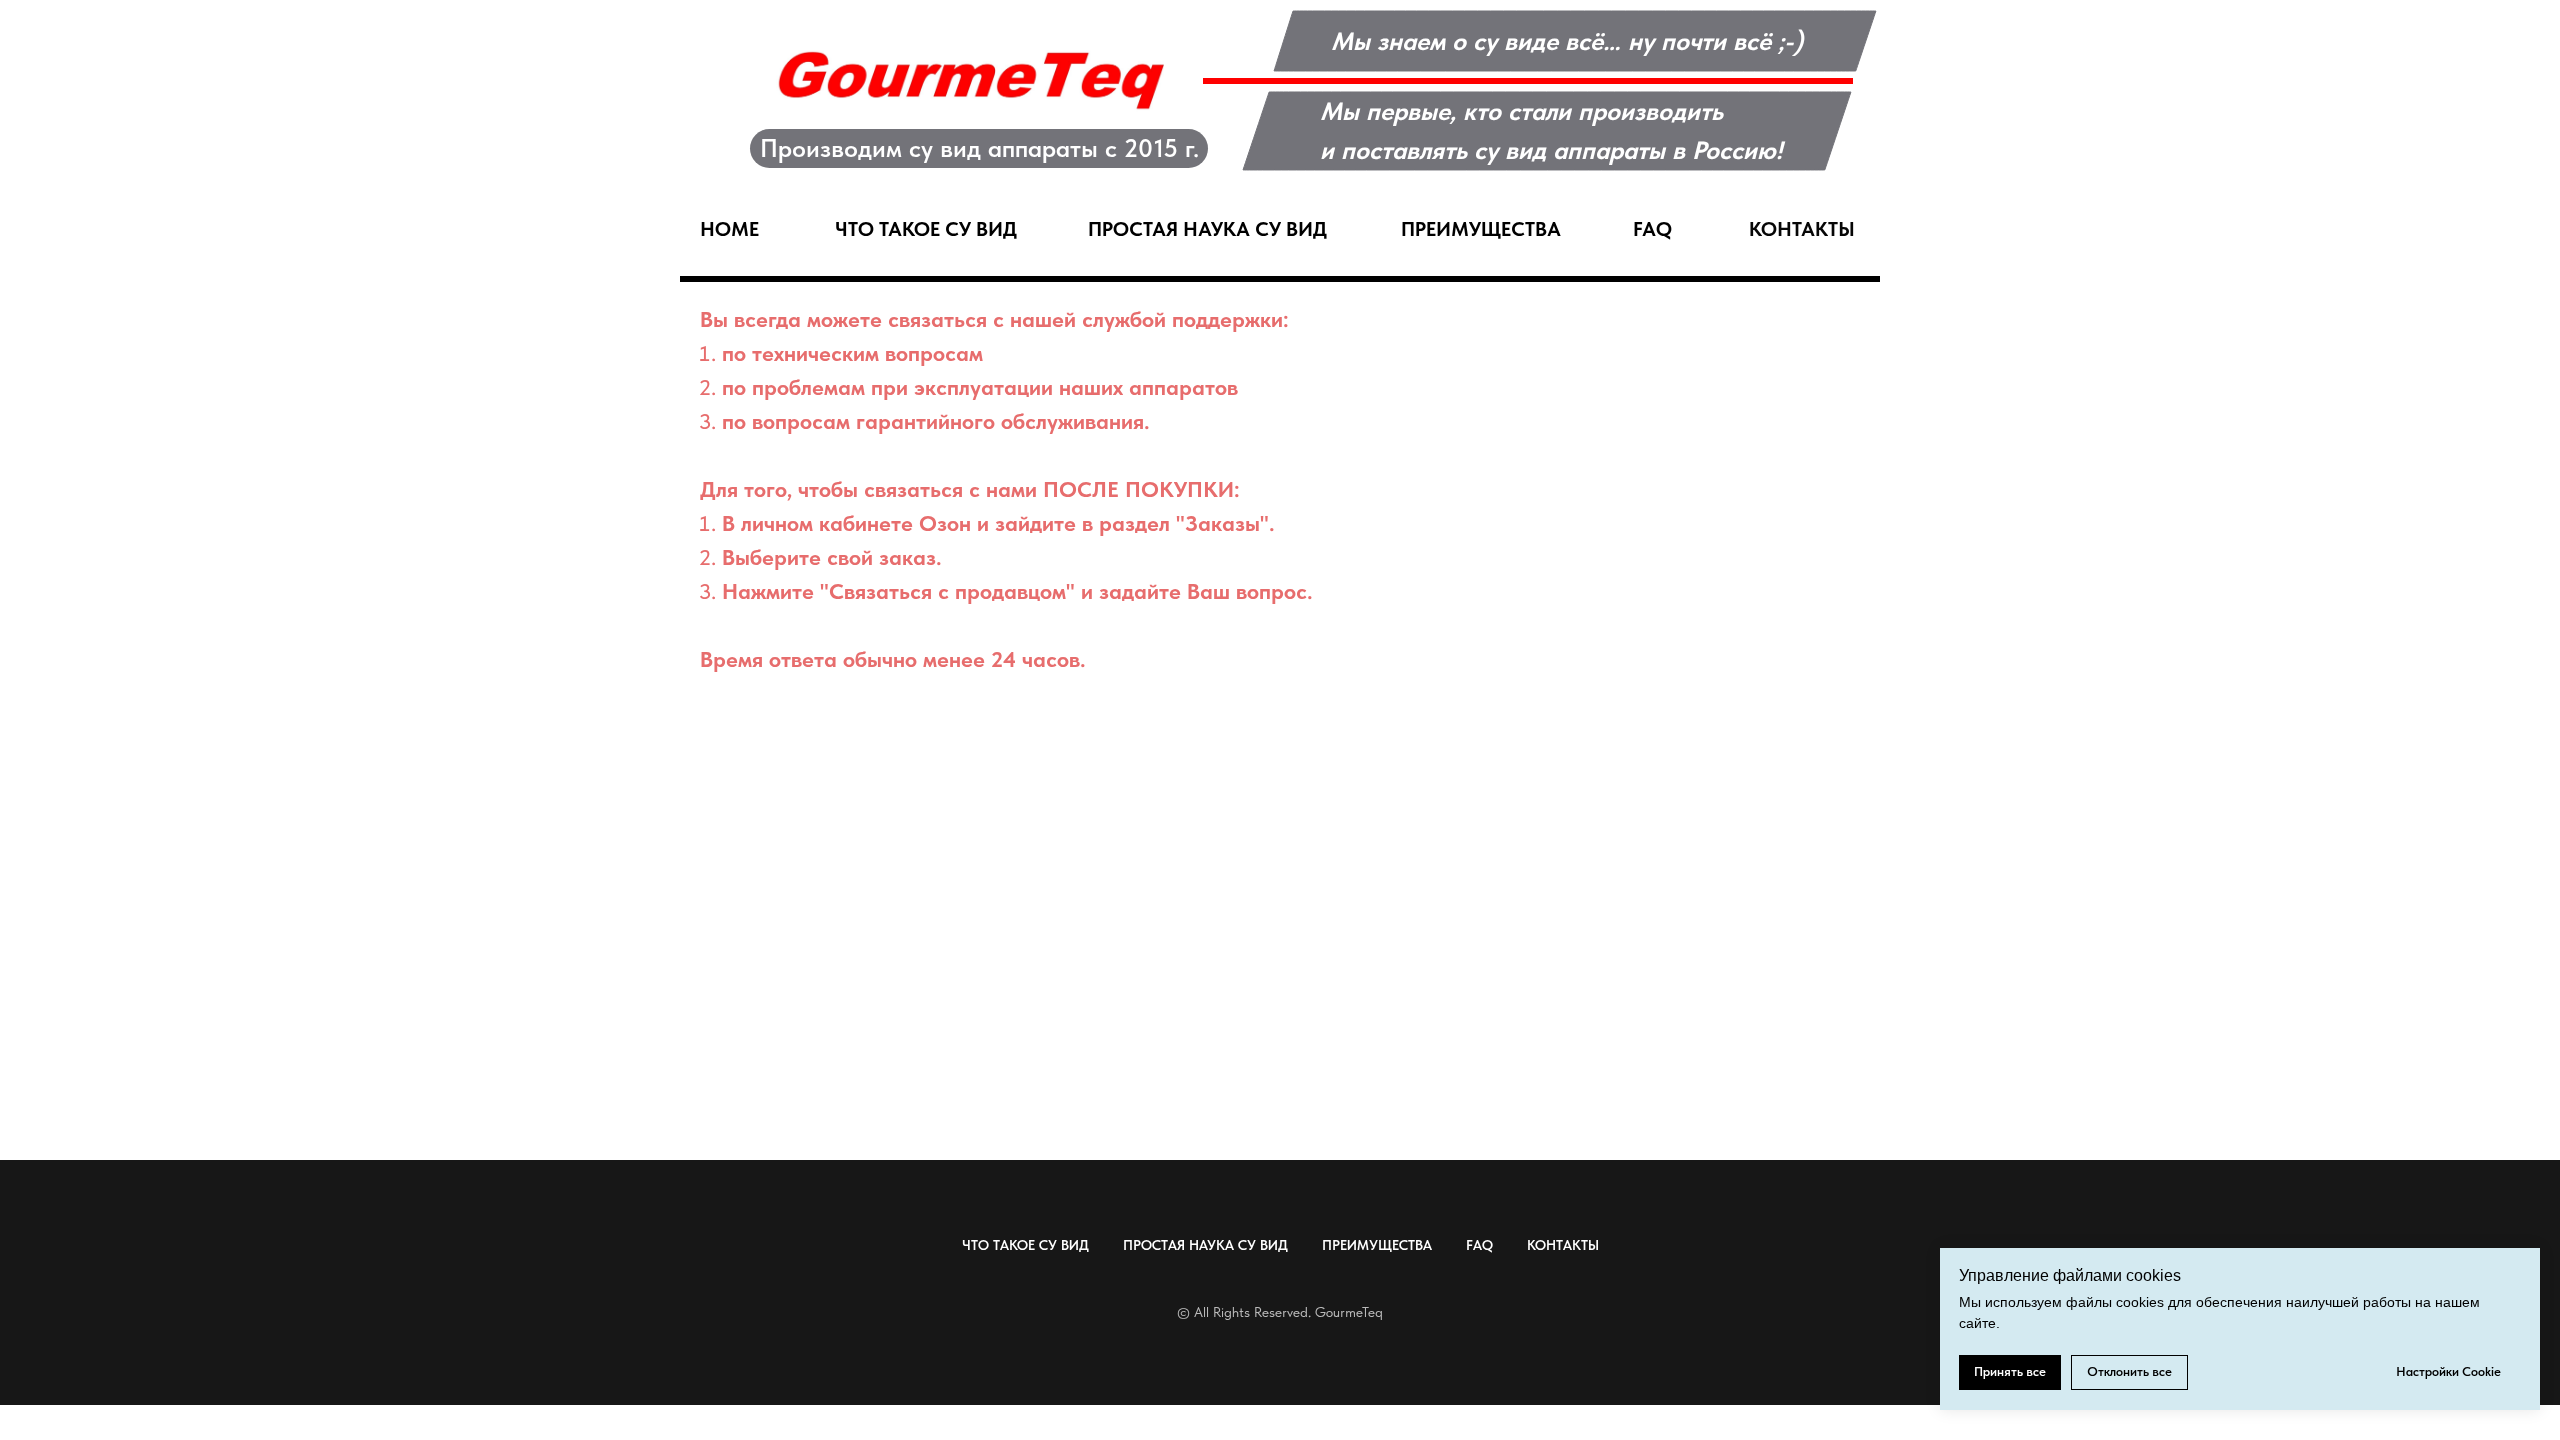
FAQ (1479, 1245)
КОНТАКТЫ (1563, 1245)
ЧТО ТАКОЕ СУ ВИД (1025, 1245)
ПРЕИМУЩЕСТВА (1377, 1245)
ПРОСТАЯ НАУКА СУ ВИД (1205, 1245)
